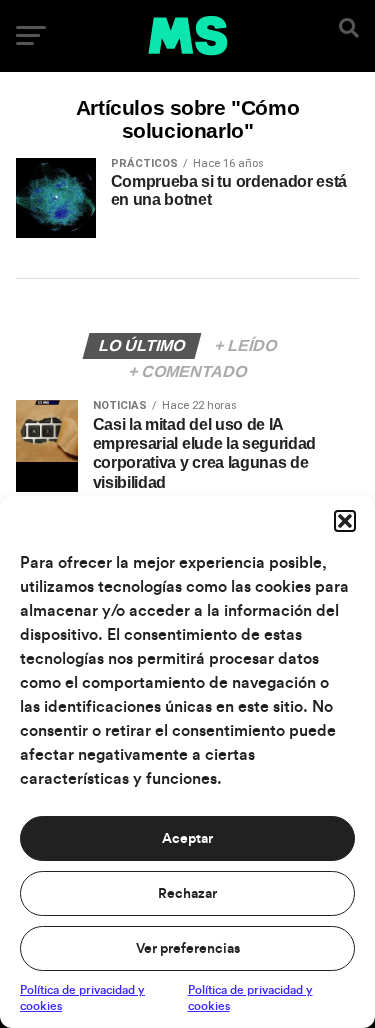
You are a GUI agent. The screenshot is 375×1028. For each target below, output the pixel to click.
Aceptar (187, 839)
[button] (345, 521)
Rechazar (187, 894)
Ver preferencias (188, 949)
